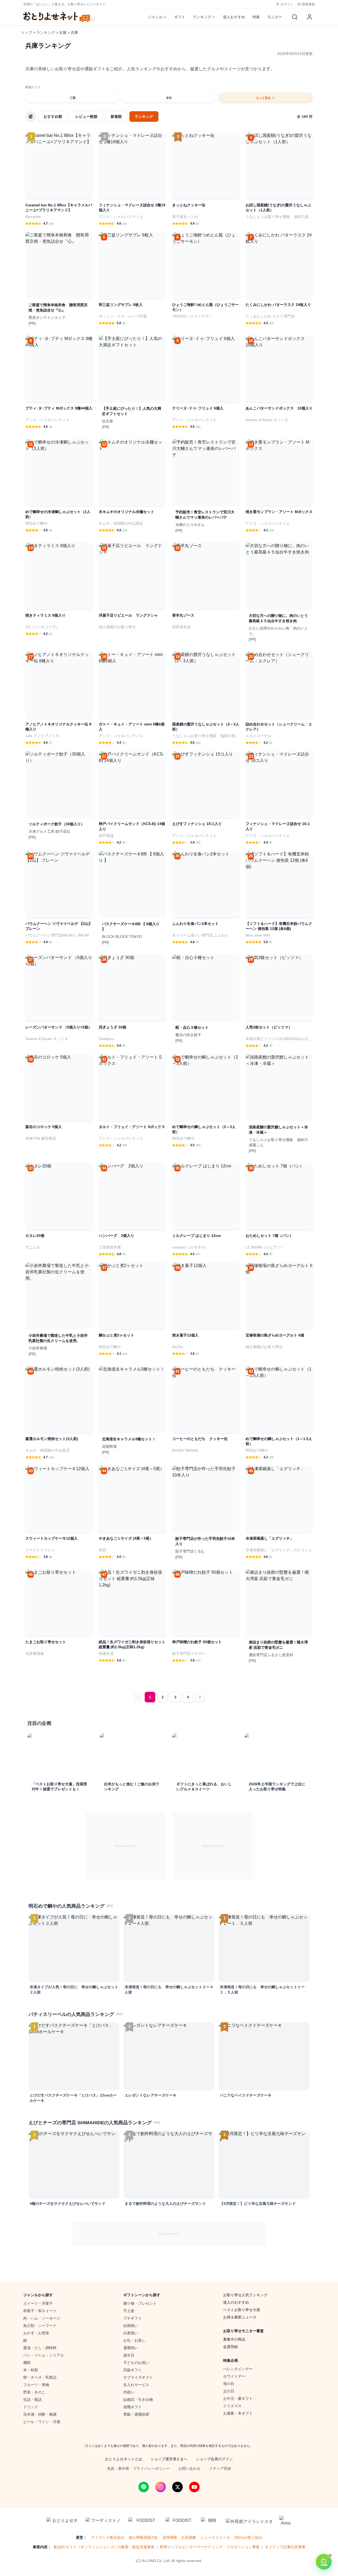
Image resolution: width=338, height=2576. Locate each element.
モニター (275, 17)
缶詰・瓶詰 (32, 2400)
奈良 (169, 98)
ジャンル (155, 17)
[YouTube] (194, 2487)
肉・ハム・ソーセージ (42, 2318)
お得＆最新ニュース (240, 2317)
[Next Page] (200, 1697)
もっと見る (263, 98)
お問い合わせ (189, 2468)
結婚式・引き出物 (138, 2400)
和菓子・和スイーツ (40, 2311)
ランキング (202, 17)
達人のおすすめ (236, 2302)
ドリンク (31, 2407)
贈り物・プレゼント (140, 2303)
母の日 (229, 2384)
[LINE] (144, 2487)
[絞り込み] (31, 117)
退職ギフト (133, 2407)
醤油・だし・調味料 (40, 2348)
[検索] (295, 17)
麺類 (27, 2363)
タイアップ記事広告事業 (285, 2547)
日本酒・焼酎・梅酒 (40, 2414)
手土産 (129, 2311)
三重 (73, 98)
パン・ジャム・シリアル (44, 2355)
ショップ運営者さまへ (169, 2459)
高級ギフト (133, 2370)
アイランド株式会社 (108, 2537)
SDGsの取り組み (248, 2537)
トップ (27, 32)
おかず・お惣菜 (36, 2333)
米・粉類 (31, 2370)
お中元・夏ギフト (238, 2398)
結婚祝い (131, 2326)
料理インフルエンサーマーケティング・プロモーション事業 (210, 2547)
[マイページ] (309, 17)
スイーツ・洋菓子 (38, 2303)
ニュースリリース (215, 2537)
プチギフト (133, 2318)
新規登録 (308, 4)
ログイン (287, 4)
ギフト (180, 17)
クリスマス (232, 2406)
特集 (256, 17)
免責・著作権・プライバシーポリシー (138, 2468)
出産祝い (131, 2333)
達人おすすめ (234, 17)
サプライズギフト (138, 2377)
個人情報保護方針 (143, 2537)
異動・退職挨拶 (136, 2414)
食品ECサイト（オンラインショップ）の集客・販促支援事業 (104, 2547)
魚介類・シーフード (40, 2326)
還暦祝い (131, 2348)
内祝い (129, 2392)
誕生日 (129, 2355)
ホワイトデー (234, 2376)
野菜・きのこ (34, 2392)
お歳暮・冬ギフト (238, 2413)
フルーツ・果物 (36, 2385)
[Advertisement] (125, 1846)
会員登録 (231, 2347)
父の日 (229, 2391)
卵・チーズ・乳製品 (40, 2377)
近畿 (63, 32)
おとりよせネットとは (124, 2459)
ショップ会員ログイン (214, 2459)
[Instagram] (161, 2487)
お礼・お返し (134, 2340)
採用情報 (170, 2537)
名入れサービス (136, 2385)
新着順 (116, 117)
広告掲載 (189, 2537)
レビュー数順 (86, 117)
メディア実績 (220, 2468)
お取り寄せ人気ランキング (245, 2295)
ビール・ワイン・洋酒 (42, 2422)
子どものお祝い (136, 2363)
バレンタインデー (238, 2369)
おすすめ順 (53, 117)
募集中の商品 (234, 2339)
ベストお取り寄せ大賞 (242, 2310)
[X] (177, 2487)
